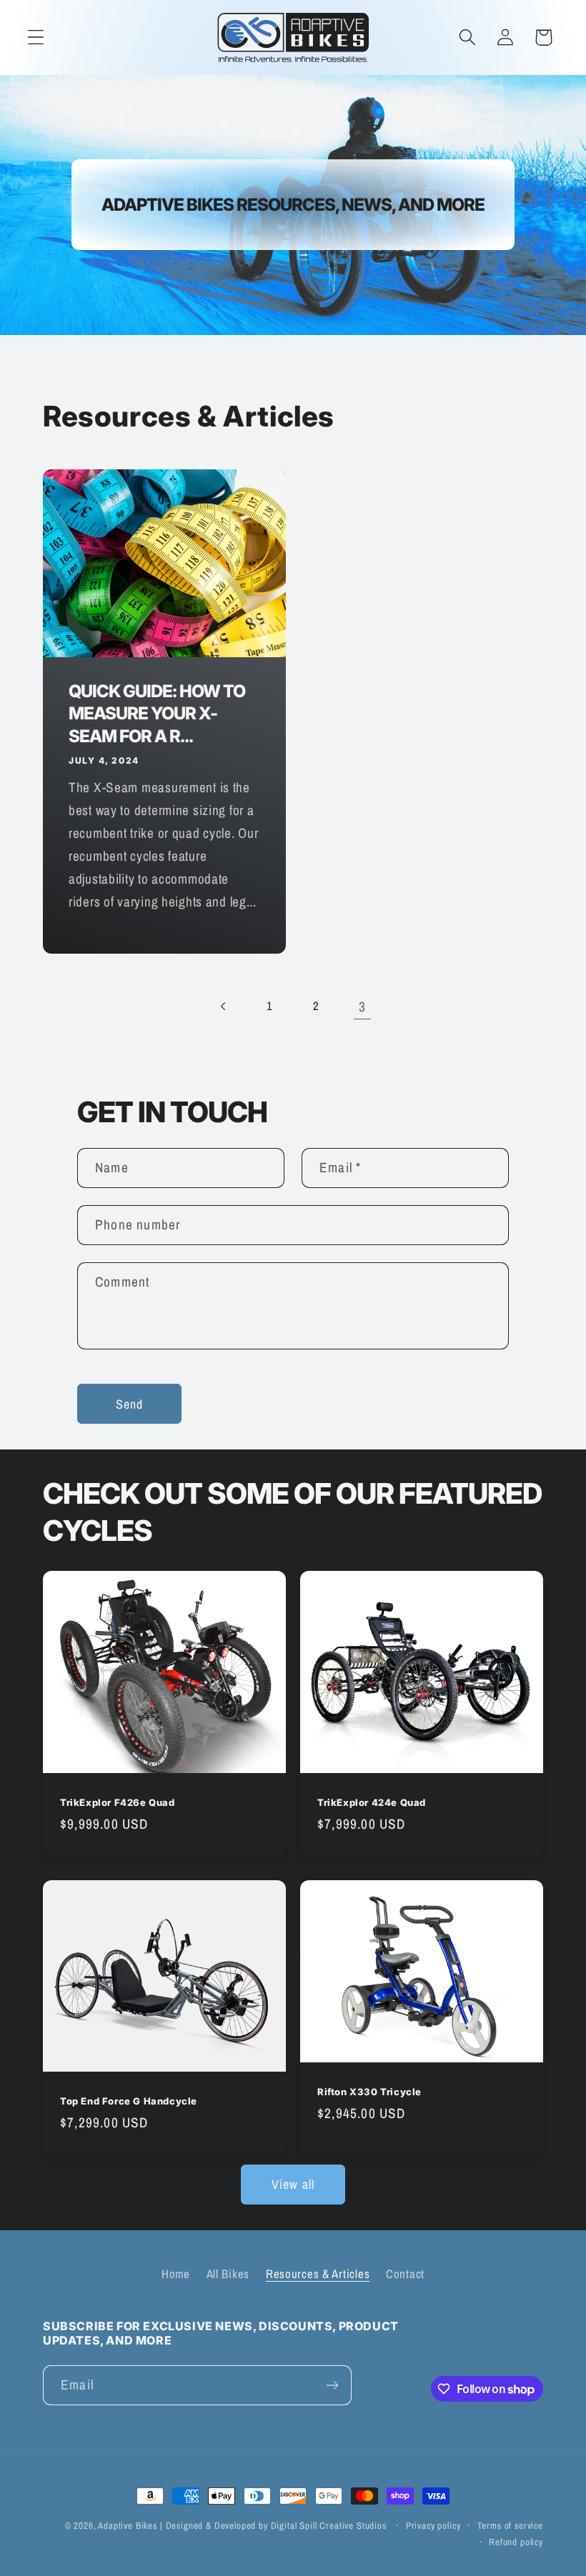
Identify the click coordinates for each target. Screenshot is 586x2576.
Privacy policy (433, 2525)
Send (130, 1404)
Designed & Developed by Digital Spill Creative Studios (276, 2525)
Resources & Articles (318, 2274)
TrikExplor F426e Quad (118, 1802)
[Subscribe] (332, 2385)
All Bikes (228, 2274)
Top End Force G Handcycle (129, 2101)
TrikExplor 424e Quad (372, 1802)
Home (176, 2274)
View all (293, 2184)
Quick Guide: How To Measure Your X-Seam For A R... (157, 713)
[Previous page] (223, 1006)
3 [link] (362, 1007)
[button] (36, 38)
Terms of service (510, 2525)
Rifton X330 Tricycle (369, 2091)
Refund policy (516, 2542)
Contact (405, 2274)
